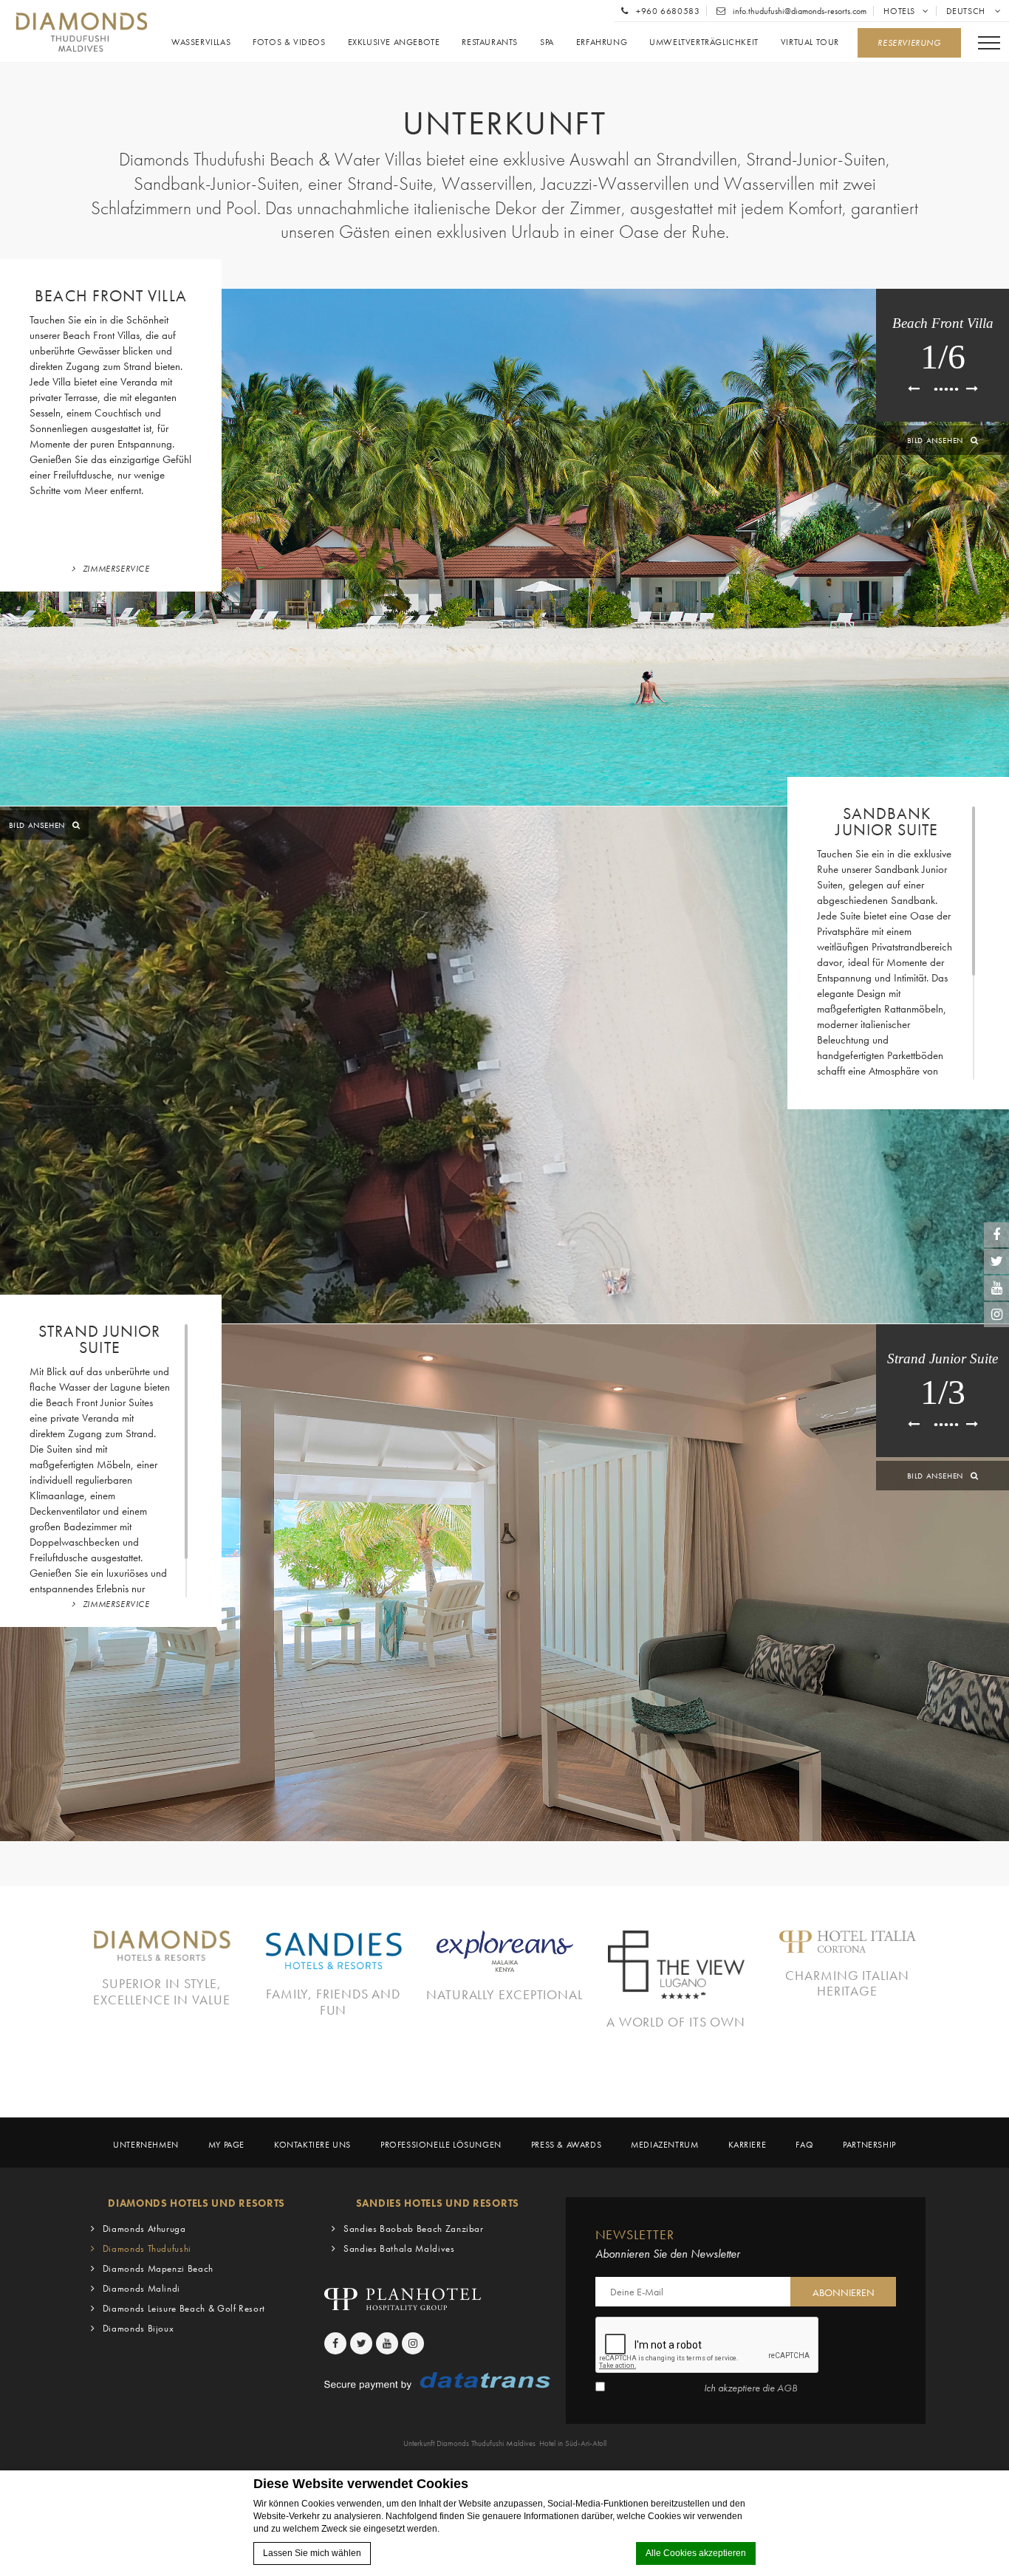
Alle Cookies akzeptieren (696, 2553)
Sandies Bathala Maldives (399, 2248)
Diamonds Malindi (141, 2288)
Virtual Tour (810, 42)
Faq (804, 2145)
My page (226, 2145)
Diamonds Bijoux (138, 2328)
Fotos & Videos (289, 42)
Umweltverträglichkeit (704, 42)
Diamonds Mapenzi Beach (158, 2268)
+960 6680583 (667, 11)
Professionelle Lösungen (441, 2145)
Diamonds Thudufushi (147, 2248)
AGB (787, 2388)
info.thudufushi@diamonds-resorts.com (798, 11)
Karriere (748, 2145)
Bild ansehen (935, 440)
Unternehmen (146, 2145)
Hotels (899, 11)
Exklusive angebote (394, 42)
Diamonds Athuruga (144, 2229)
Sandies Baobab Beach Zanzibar (414, 2229)
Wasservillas (201, 42)
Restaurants (490, 42)
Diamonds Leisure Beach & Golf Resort (184, 2308)
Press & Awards (566, 2145)
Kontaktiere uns (312, 2145)
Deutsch (967, 11)
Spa (547, 42)
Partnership (869, 2145)
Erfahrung (602, 42)
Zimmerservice (116, 569)
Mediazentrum (664, 2145)
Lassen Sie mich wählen (312, 2553)
